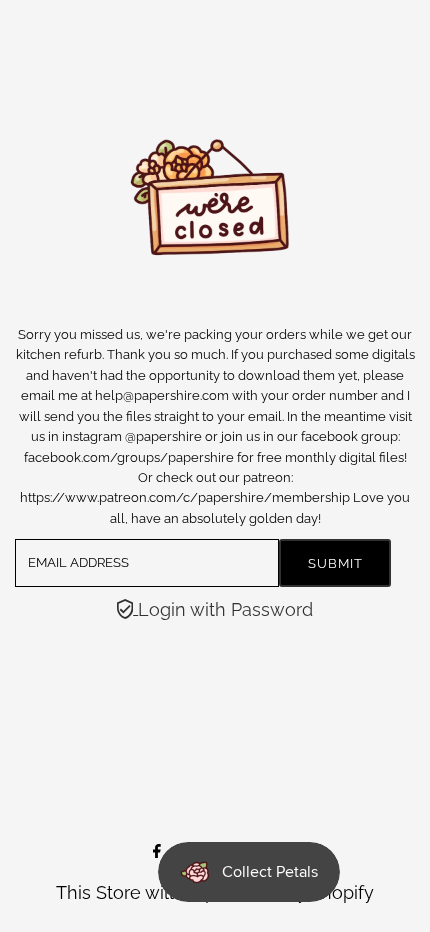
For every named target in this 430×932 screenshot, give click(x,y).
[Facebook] (157, 851)
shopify (343, 892)
